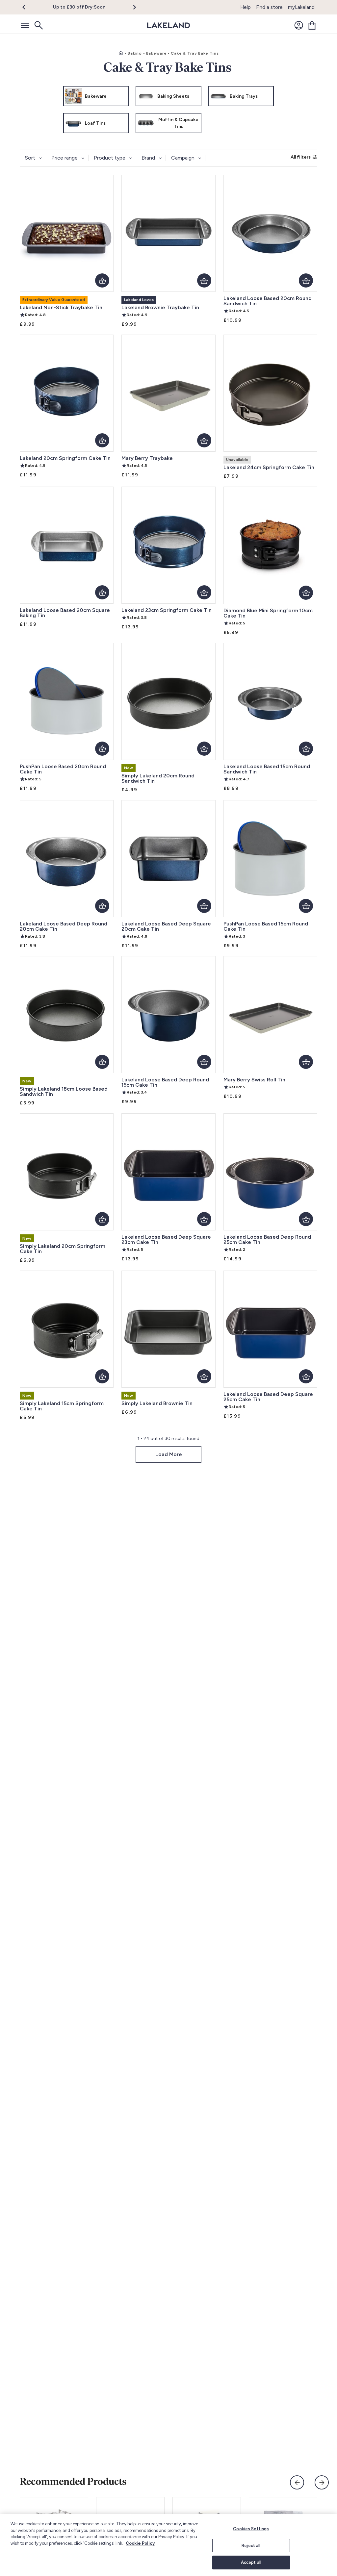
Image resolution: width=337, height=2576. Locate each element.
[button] (27, 7)
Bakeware (156, 53)
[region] (168, 2545)
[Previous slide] (297, 2482)
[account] (299, 25)
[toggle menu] (25, 25)
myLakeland (301, 7)
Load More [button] (169, 1454)
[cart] (312, 25)
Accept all (251, 2562)
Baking (135, 53)
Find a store (269, 7)
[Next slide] (322, 2482)
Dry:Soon (95, 7)
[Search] (38, 25)
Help (246, 7)
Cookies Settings (251, 2529)
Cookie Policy (140, 2543)
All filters (301, 157)
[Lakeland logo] (168, 25)
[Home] (121, 53)
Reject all (251, 2546)
